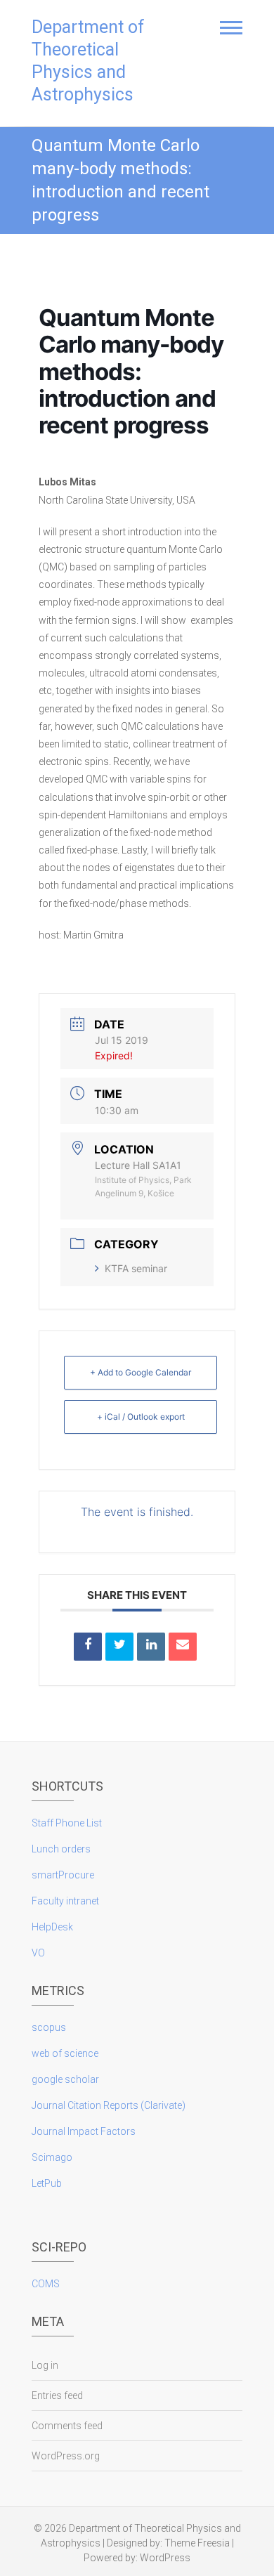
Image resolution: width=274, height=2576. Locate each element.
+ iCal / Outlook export (141, 1417)
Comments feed (67, 2426)
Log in (45, 2365)
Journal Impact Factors (84, 2131)
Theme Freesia (197, 2543)
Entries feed (57, 2395)
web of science (65, 2053)
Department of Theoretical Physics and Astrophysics (88, 61)
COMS (46, 2284)
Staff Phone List (67, 1823)
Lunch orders (61, 1849)
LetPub (47, 2183)
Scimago (52, 2157)
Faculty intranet (65, 1901)
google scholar (65, 2079)
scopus (49, 2027)
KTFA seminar (136, 1268)
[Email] (183, 1647)
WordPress (165, 2558)
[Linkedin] (151, 1647)
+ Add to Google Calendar (141, 1372)
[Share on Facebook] (88, 1647)
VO (38, 1953)
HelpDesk (52, 1927)
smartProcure (63, 1875)
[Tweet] (119, 1647)
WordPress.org (66, 2456)
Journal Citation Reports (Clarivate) (109, 2105)
